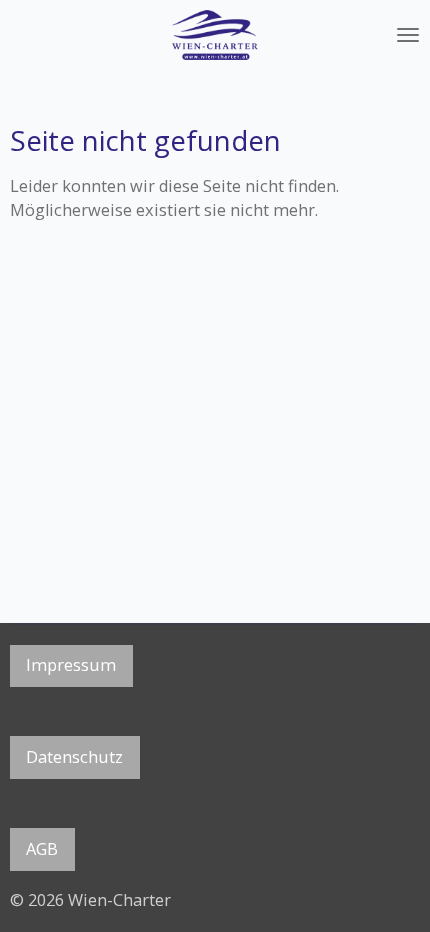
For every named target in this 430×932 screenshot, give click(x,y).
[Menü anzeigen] (408, 35)
